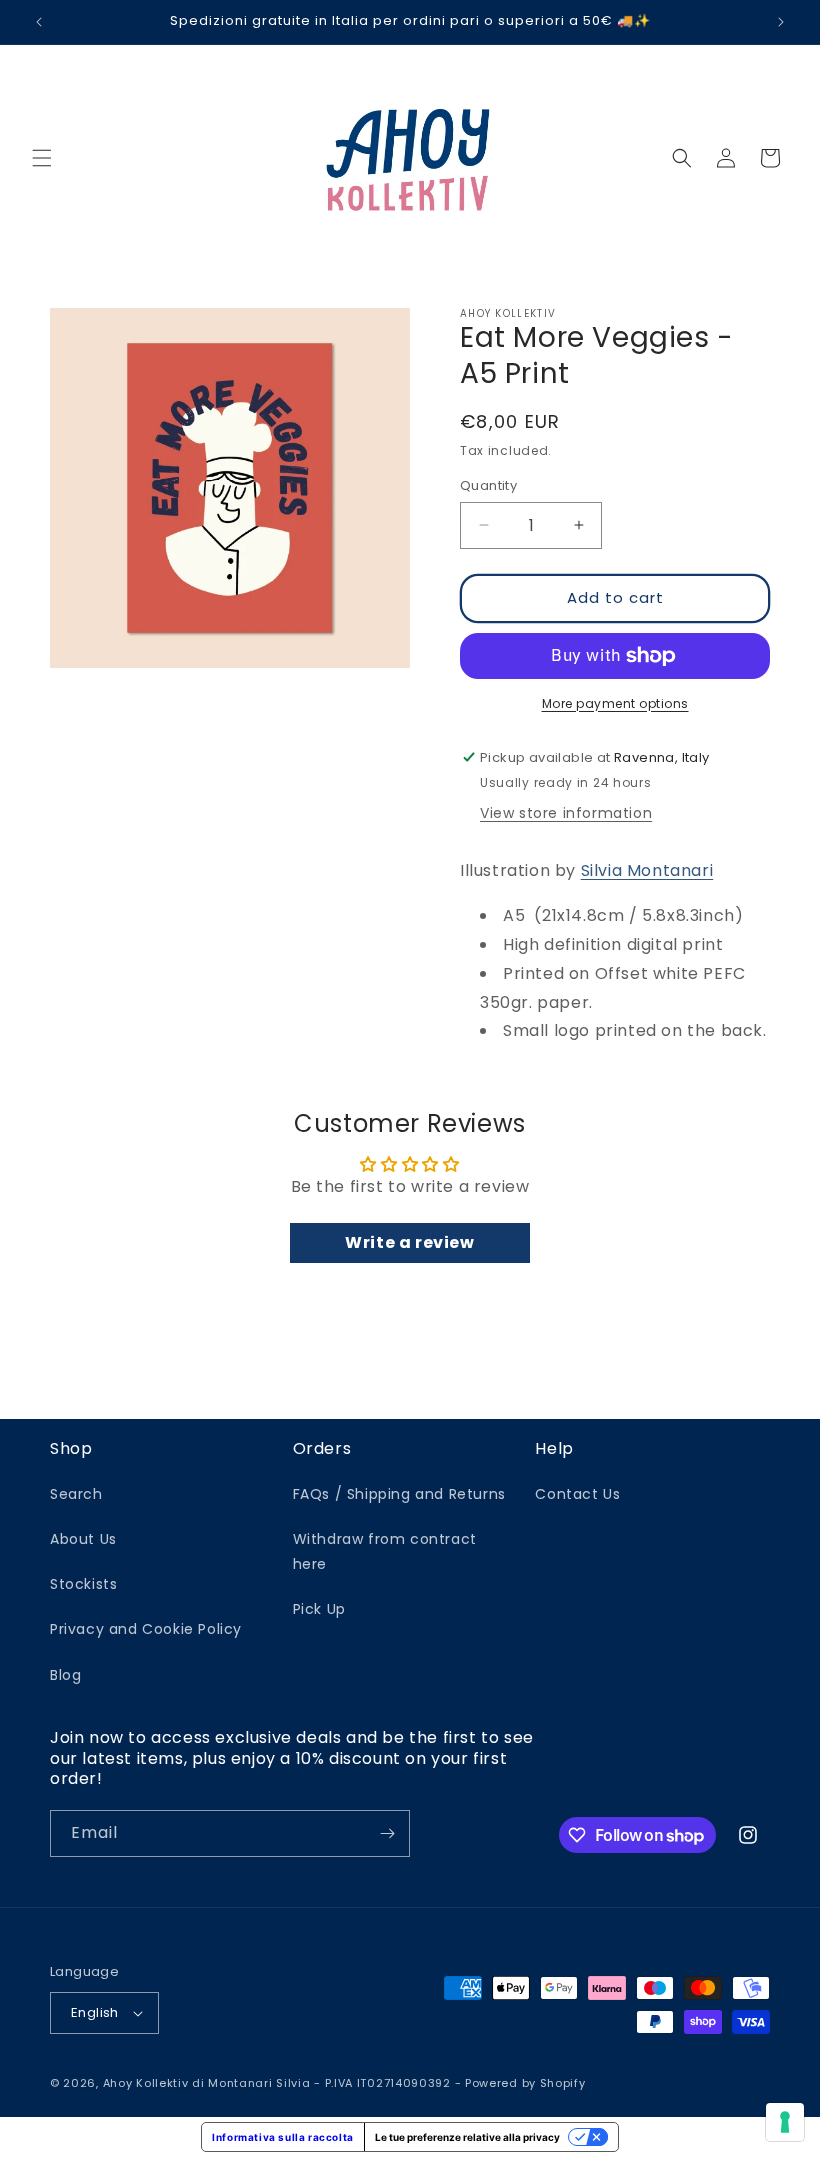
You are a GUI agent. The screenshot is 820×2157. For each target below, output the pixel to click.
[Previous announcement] (39, 22)
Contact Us (577, 1494)
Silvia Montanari (647, 870)
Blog (65, 1675)
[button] (42, 158)
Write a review (409, 1242)
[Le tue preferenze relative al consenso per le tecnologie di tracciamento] (785, 2122)
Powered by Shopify (525, 2083)
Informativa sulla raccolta (283, 2137)
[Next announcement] (781, 22)
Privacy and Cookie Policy (146, 1629)
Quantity (488, 485)
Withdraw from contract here (385, 1551)
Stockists (83, 1584)
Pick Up (319, 1609)
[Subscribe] (387, 1833)
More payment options (615, 703)
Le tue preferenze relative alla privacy (467, 2137)
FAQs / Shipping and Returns (399, 1494)
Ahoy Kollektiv (148, 2083)
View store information (566, 813)
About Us (83, 1539)
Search (76, 1494)
